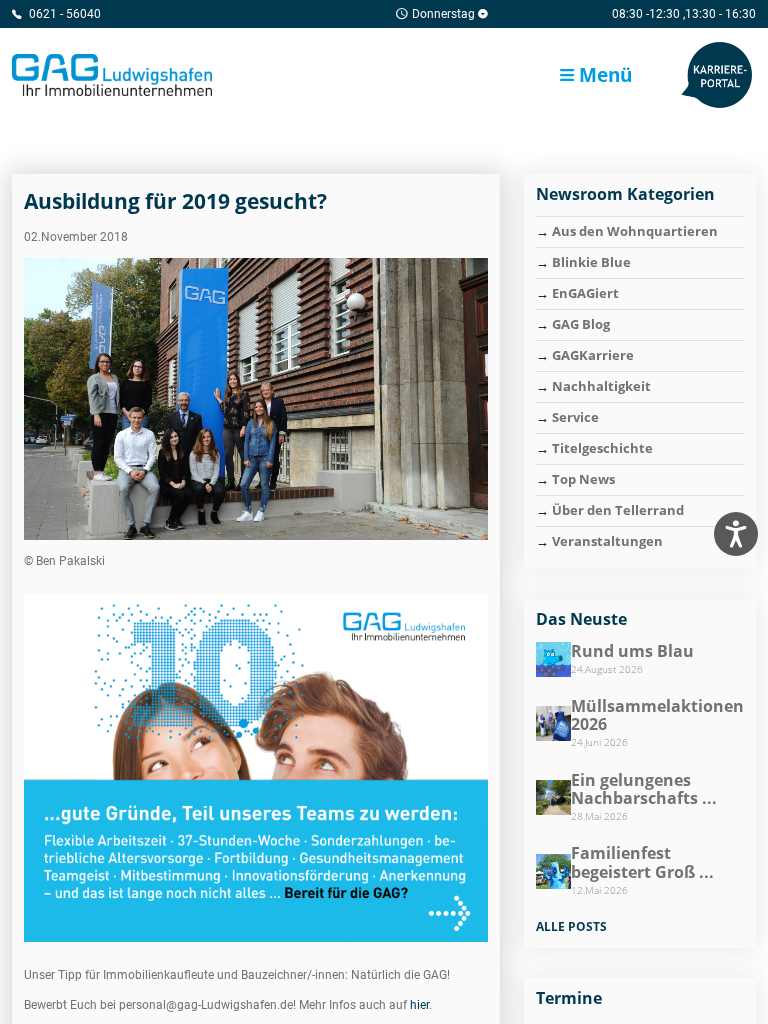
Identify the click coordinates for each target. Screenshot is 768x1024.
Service (575, 417)
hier (419, 1005)
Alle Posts (571, 926)
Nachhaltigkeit (601, 386)
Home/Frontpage (112, 75)
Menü (603, 74)
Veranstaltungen (607, 541)
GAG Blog (581, 324)
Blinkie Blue (591, 262)
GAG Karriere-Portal (716, 75)
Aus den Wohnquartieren (635, 231)
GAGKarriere (593, 355)
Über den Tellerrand (618, 510)
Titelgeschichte (602, 448)
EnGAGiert (585, 293)
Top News (583, 479)
